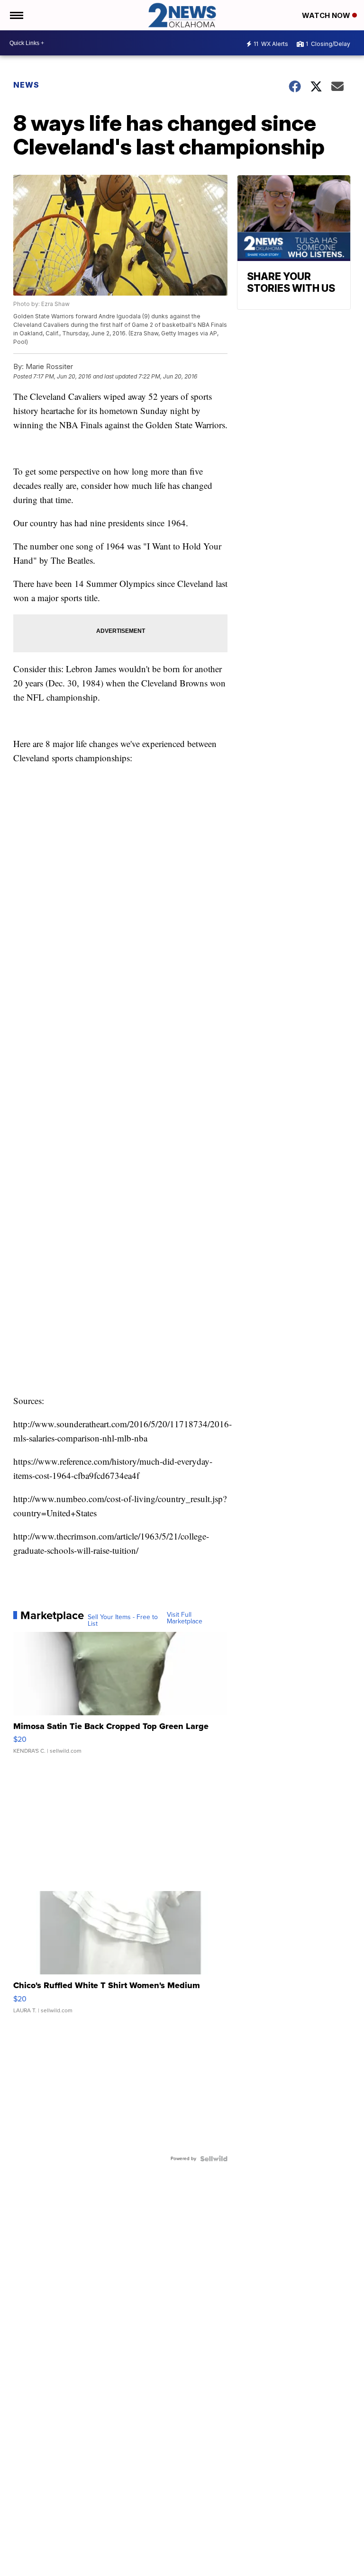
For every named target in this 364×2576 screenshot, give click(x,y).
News (26, 85)
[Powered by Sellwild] (214, 2159)
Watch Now (327, 15)
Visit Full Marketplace (185, 1618)
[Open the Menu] (16, 15)
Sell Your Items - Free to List (123, 1621)
